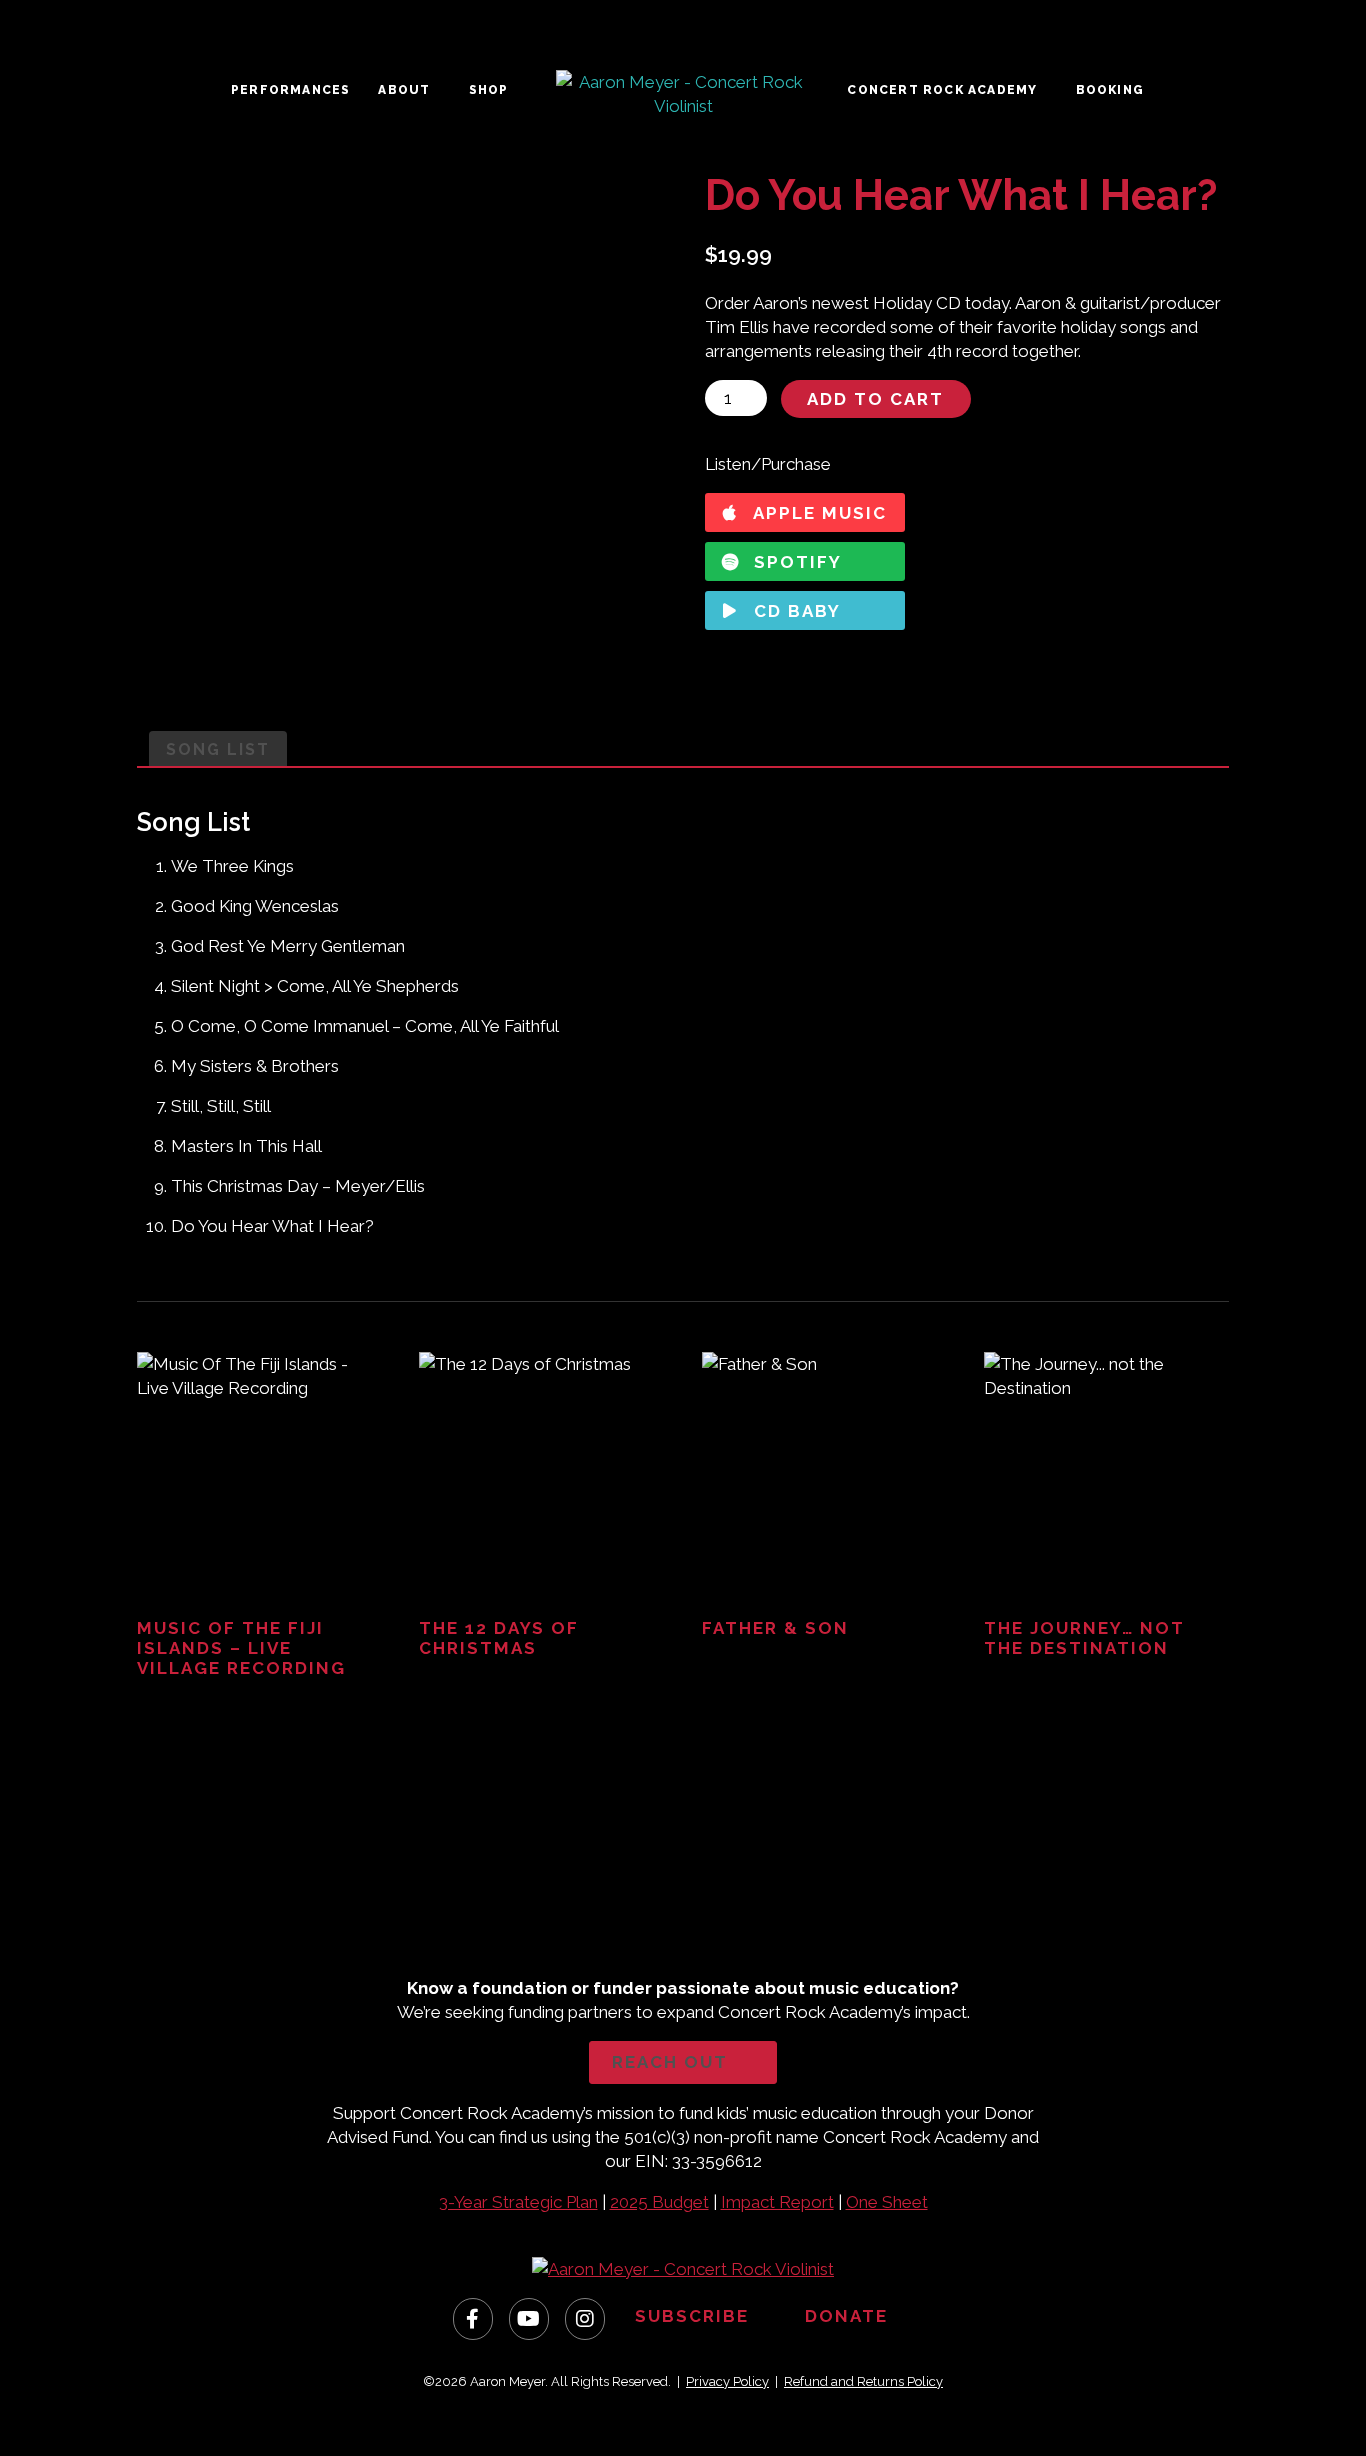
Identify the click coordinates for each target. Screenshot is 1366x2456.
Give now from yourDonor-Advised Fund (815, 1899)
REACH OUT (670, 2062)
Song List (218, 749)
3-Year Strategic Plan (518, 2202)
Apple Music (817, 513)
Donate (849, 2316)
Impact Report (777, 2202)
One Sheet (887, 2202)
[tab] (218, 749)
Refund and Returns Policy (863, 2381)
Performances (290, 90)
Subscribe (695, 2316)
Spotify (795, 562)
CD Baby (794, 611)
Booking (1110, 90)
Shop (489, 90)
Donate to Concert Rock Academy (552, 1909)
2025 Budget (659, 2202)
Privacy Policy (727, 2381)
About (404, 90)
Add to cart (875, 399)
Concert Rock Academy (942, 90)
